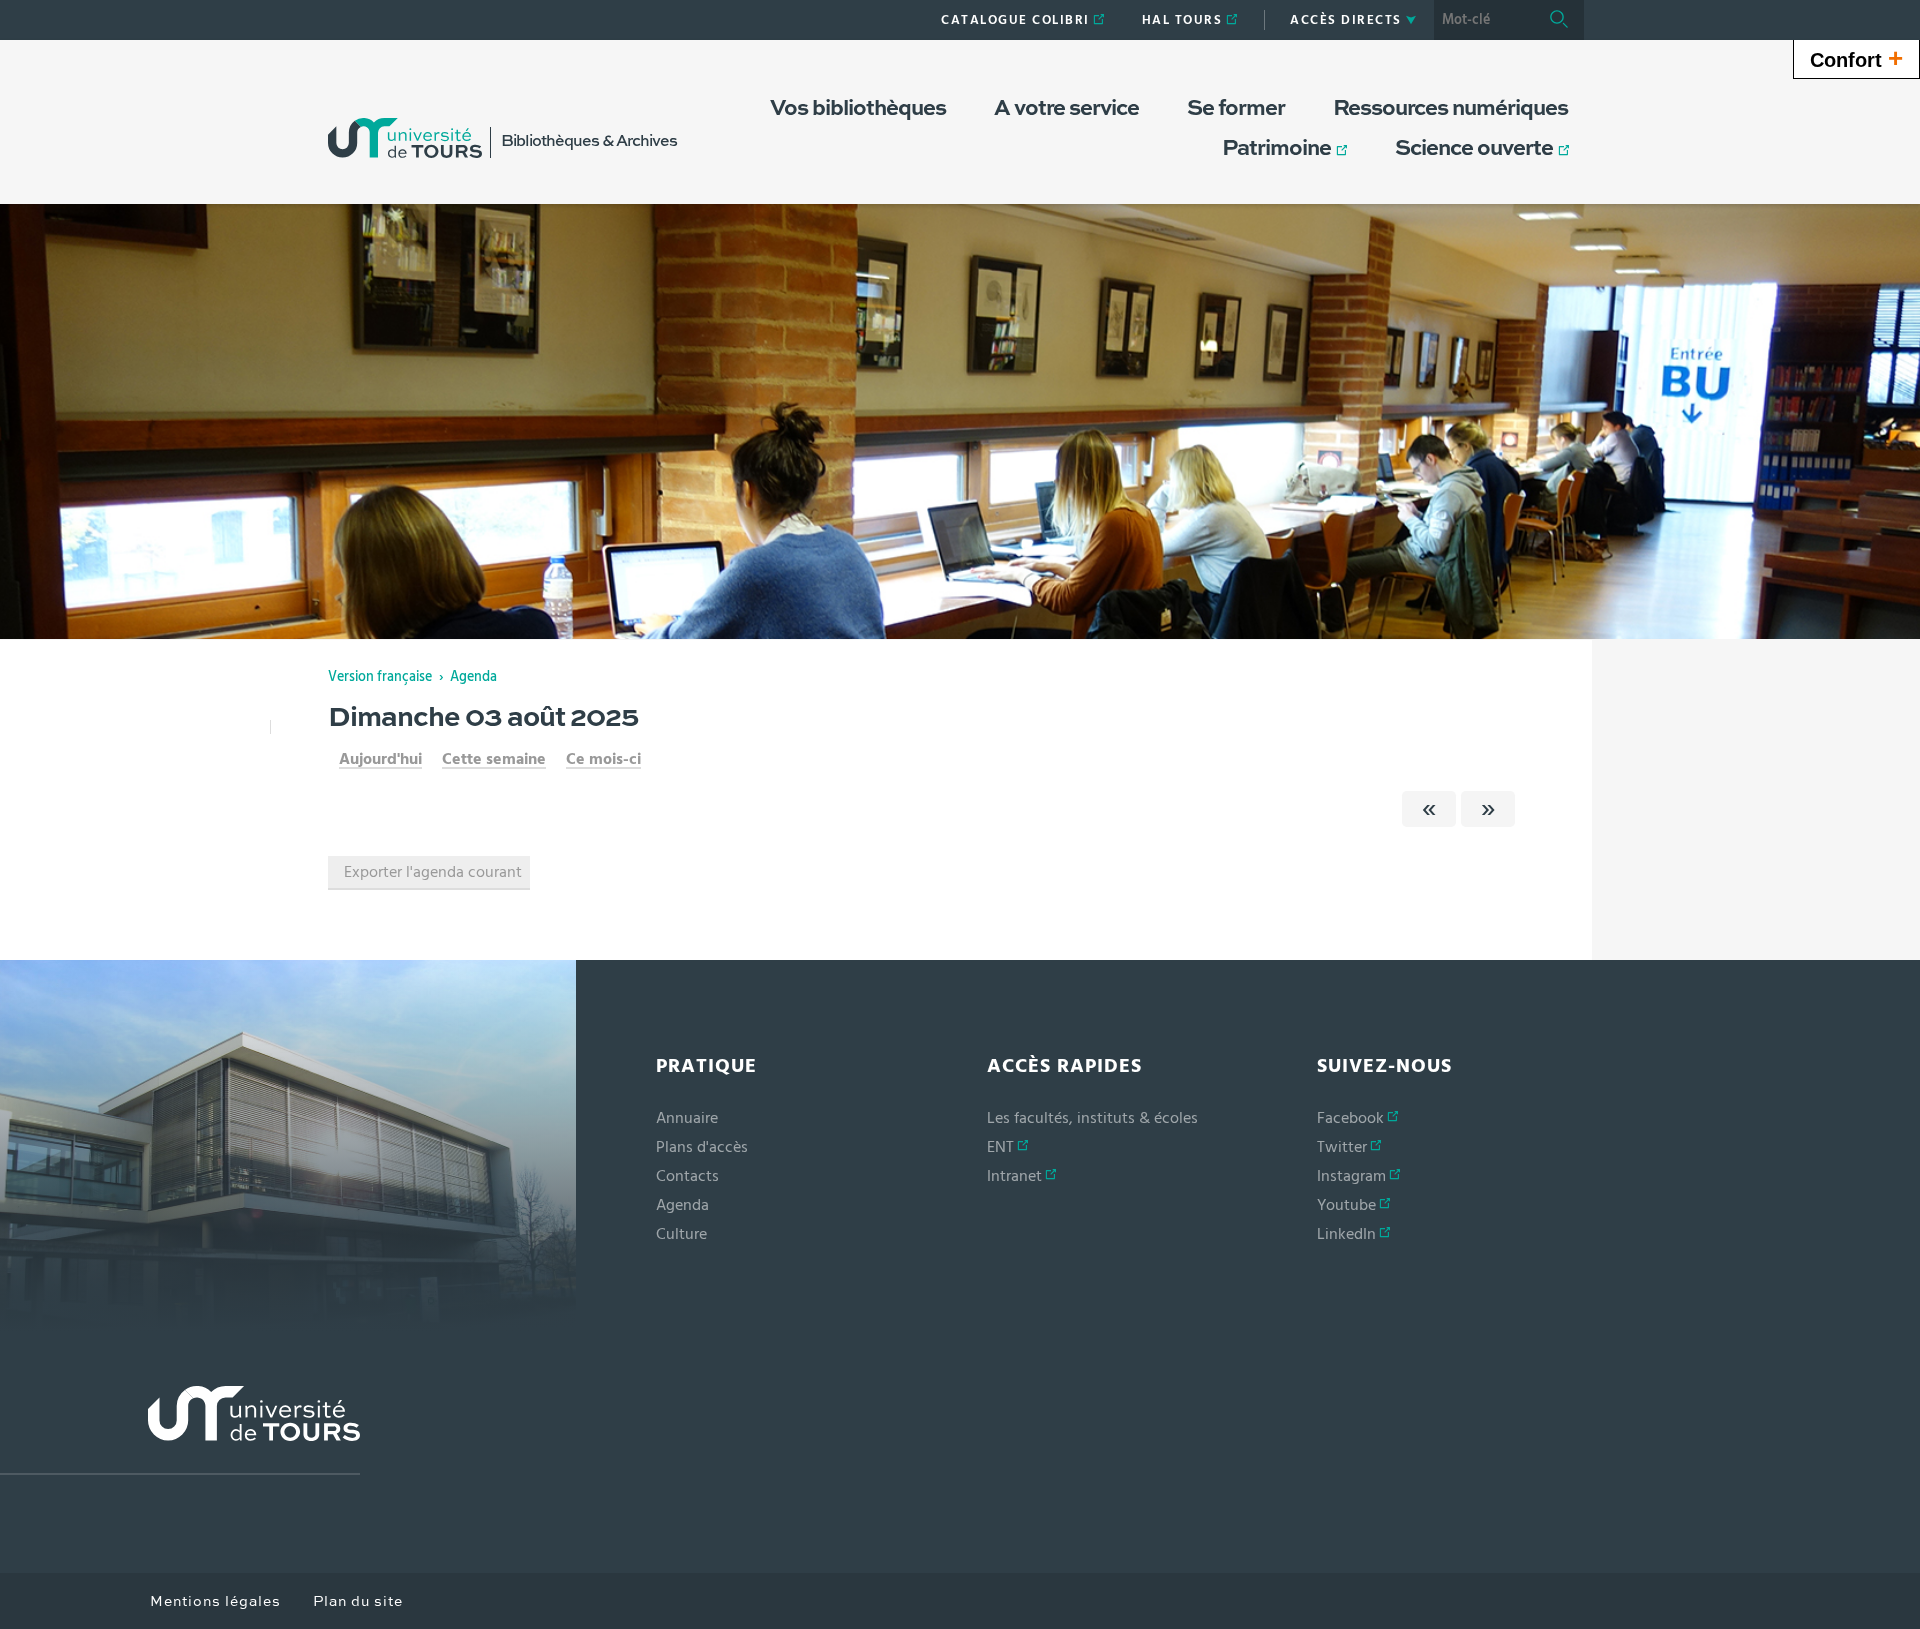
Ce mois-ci (603, 759)
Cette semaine (494, 759)
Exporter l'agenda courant (433, 872)
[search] (1484, 20)
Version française (380, 677)
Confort (1856, 58)
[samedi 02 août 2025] (1429, 809)
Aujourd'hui (380, 759)
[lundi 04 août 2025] (1488, 809)
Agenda (473, 677)
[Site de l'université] (180, 1430)
